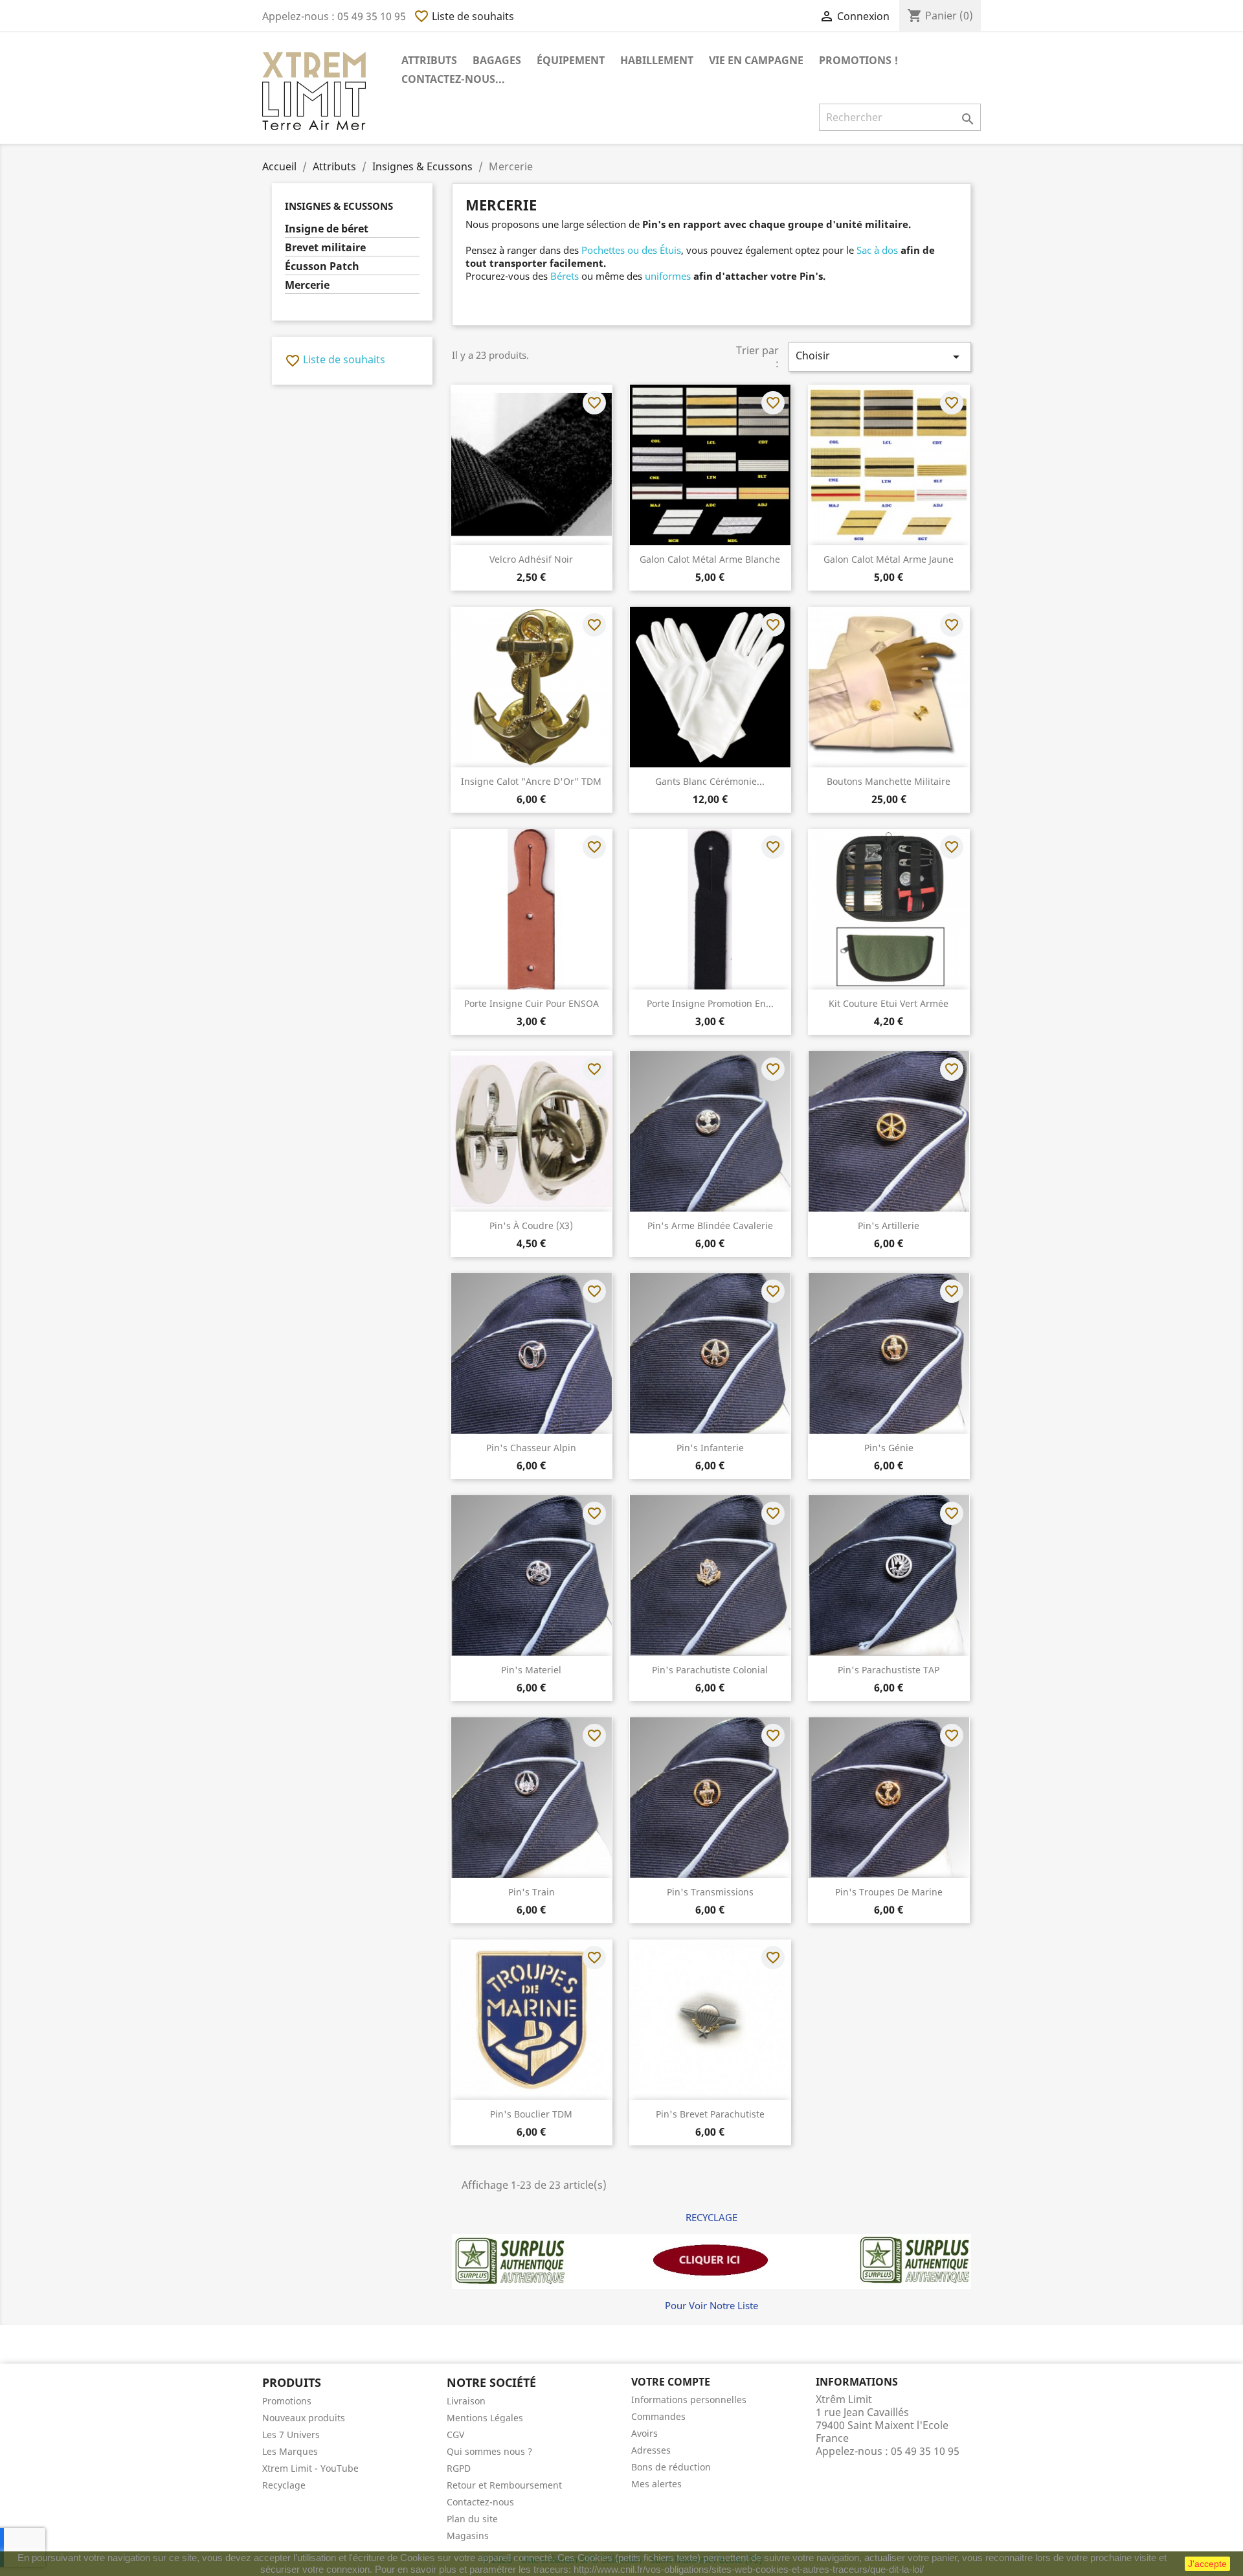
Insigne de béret (327, 229)
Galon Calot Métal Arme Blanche (710, 559)
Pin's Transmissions (710, 1892)
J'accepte (1207, 2564)
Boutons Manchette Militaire (889, 781)
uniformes (668, 276)
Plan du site (472, 2519)
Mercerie (307, 285)
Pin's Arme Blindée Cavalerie (710, 1226)
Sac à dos (877, 250)
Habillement (657, 60)
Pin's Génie (889, 1448)
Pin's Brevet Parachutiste (710, 2114)
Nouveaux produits (304, 2418)
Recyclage (284, 2485)
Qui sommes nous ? (489, 2451)
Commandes (658, 2416)
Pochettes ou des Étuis (631, 250)
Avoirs (644, 2433)
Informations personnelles (689, 2400)
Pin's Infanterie (710, 1448)
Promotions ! (858, 60)
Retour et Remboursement (504, 2485)
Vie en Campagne (756, 60)
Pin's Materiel (531, 1670)
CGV (455, 2435)
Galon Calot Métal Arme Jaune (889, 559)
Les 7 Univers (291, 2435)
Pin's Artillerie (889, 1226)
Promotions (287, 2401)
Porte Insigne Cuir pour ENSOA (532, 1003)
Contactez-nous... (453, 79)
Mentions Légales (485, 2418)
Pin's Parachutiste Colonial (710, 1670)
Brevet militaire (325, 248)
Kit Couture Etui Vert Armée (889, 1003)
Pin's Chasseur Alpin (531, 1448)
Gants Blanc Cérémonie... (710, 781)
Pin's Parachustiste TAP (889, 1670)
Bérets (565, 276)
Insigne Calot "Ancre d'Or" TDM (531, 781)
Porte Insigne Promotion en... (710, 1003)
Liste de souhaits (464, 16)
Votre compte (671, 2382)
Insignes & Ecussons (339, 206)
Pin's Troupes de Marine (889, 1892)
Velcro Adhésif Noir (531, 559)
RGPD (459, 2468)
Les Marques (290, 2451)
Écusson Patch (322, 266)
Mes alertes (656, 2484)
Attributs (429, 60)
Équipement (571, 60)
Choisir (880, 356)
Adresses (651, 2450)
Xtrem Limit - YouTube (310, 2468)
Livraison (466, 2401)
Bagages (497, 60)
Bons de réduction (671, 2467)
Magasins (468, 2536)
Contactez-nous (480, 2502)
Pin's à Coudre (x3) (531, 1226)
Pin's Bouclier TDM (531, 2114)
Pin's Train (532, 1892)
